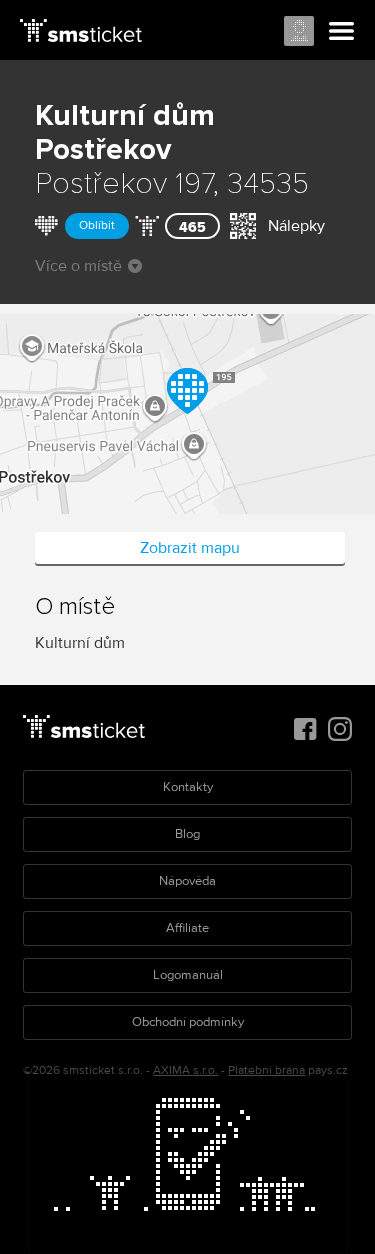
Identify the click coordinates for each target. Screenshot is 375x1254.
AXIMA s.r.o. (185, 1070)
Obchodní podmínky (188, 1022)
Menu (342, 32)
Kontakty (188, 787)
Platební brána (266, 1070)
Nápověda (187, 881)
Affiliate (187, 928)
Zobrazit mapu (190, 548)
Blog (187, 834)
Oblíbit (97, 225)
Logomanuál (188, 975)
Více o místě (78, 266)
